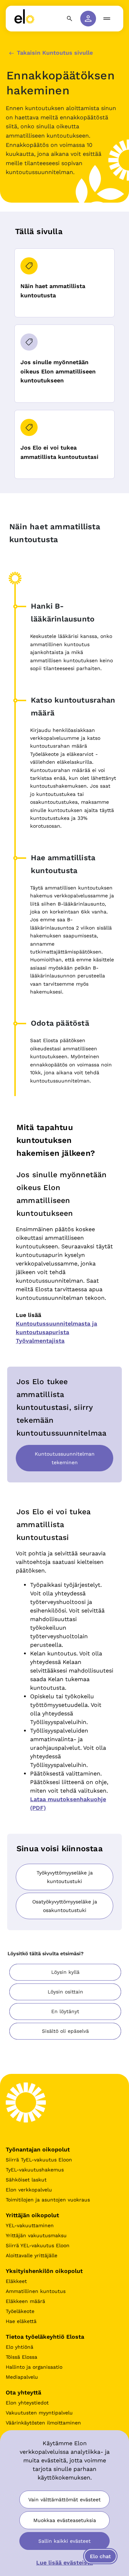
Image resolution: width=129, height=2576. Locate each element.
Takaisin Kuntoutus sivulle (54, 53)
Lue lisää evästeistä (64, 2563)
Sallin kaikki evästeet (64, 2541)
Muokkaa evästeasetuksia (65, 2520)
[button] (65, 1972)
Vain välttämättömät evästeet (64, 2500)
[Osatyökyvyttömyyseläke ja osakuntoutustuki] (64, 1917)
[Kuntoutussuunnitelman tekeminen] (64, 1469)
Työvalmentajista (40, 1341)
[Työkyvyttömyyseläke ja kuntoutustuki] (64, 1888)
